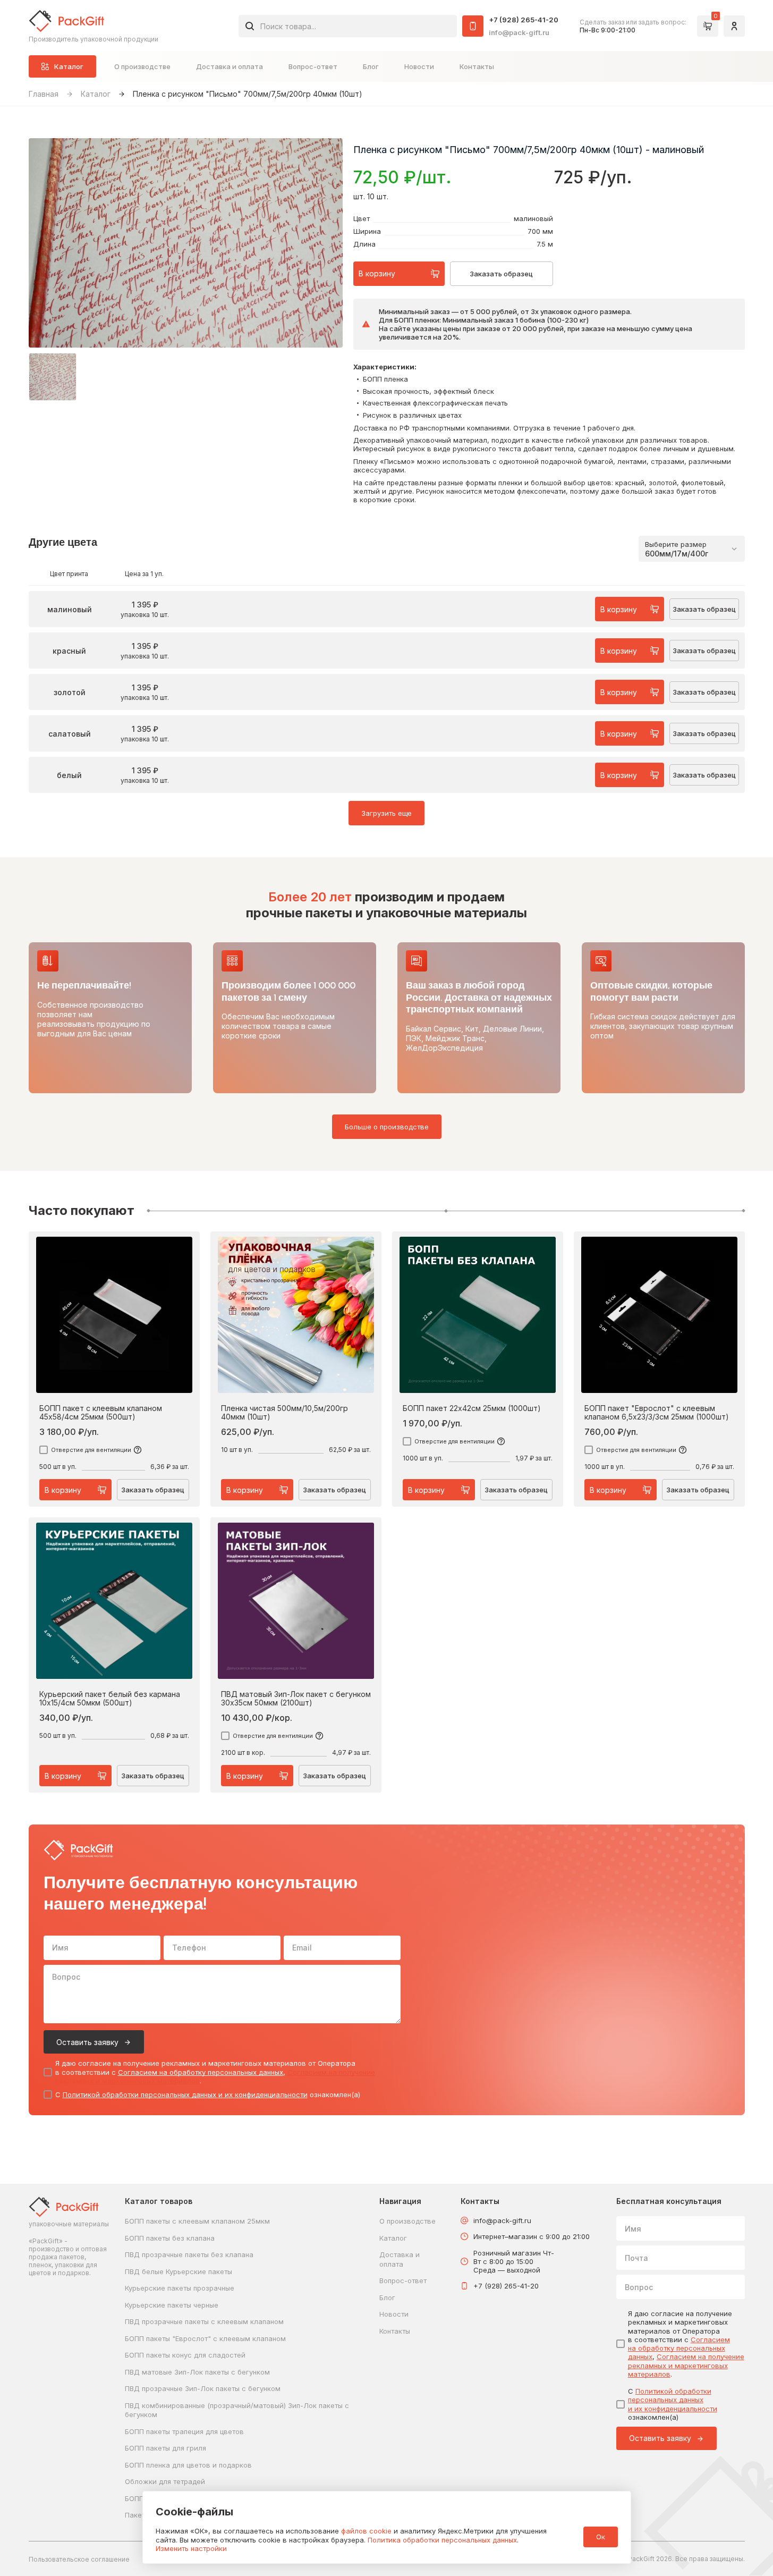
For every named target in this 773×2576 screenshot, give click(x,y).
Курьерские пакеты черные (172, 2305)
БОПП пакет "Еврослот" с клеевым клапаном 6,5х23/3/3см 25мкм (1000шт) (657, 1413)
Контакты (477, 66)
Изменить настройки (191, 2548)
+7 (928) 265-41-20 (524, 20)
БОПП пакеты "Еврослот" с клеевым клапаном (205, 2338)
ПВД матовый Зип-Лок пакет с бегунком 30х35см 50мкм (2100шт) (296, 1699)
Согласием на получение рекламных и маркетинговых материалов (686, 2365)
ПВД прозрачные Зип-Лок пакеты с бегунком (203, 2388)
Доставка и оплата (230, 66)
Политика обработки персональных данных (442, 2540)
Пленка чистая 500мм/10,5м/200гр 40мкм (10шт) (284, 1413)
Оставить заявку (87, 2042)
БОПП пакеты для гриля (165, 2448)
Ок (601, 2537)
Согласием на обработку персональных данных (201, 2072)
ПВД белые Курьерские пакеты (179, 2271)
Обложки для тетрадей (165, 2481)
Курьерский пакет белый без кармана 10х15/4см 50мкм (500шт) (110, 1699)
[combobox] (348, 26)
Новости (419, 66)
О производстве (142, 66)
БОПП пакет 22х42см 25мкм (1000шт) (472, 1408)
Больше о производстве (387, 1127)
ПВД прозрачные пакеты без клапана (189, 2254)
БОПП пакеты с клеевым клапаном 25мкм (197, 2221)
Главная (44, 94)
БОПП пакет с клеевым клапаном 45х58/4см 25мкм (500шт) (101, 1413)
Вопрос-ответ (313, 66)
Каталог (96, 94)
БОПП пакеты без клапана (170, 2238)
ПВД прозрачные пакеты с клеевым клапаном (204, 2321)
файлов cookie (366, 2531)
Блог (371, 66)
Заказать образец (501, 274)
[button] (53, 377)
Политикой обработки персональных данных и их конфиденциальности (185, 2094)
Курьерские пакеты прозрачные (180, 2288)
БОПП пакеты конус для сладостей (185, 2355)
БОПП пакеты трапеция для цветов (184, 2431)
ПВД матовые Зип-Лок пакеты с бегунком (197, 2372)
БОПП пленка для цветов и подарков (188, 2465)
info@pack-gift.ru (519, 32)
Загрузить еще (386, 813)
